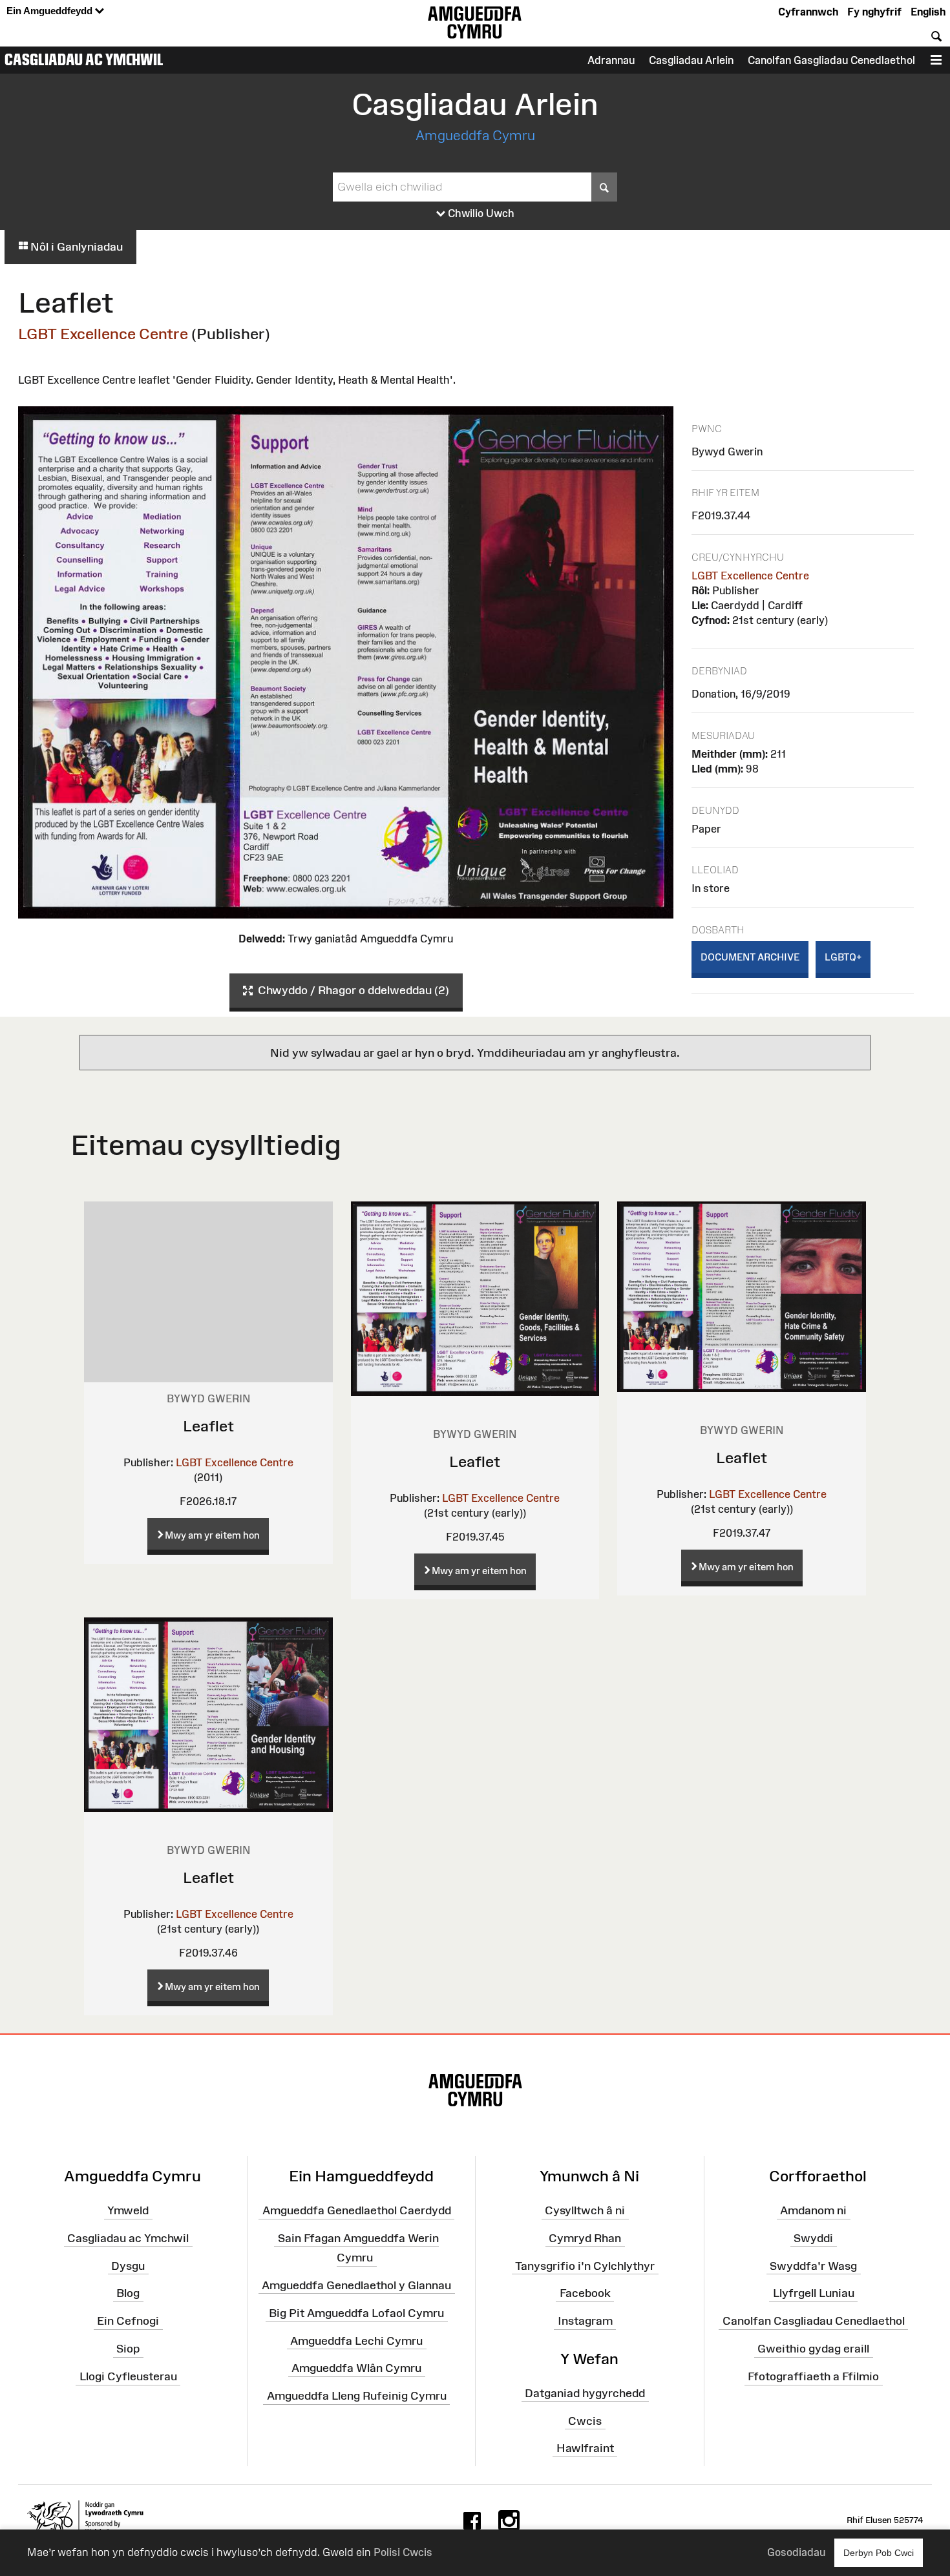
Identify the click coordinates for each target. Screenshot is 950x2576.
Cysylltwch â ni (585, 2210)
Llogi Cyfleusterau (128, 2376)
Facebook (585, 2293)
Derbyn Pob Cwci (879, 2553)
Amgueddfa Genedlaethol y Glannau (356, 2285)
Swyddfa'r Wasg (813, 2265)
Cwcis (585, 2420)
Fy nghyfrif (874, 12)
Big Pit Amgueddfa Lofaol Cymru (356, 2312)
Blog (128, 2293)
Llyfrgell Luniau (814, 2293)
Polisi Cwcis (403, 2552)
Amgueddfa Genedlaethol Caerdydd (357, 2210)
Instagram (585, 2321)
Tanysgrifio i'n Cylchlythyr (585, 2265)
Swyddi (813, 2238)
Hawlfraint (585, 2448)
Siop (128, 2349)
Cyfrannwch (808, 12)
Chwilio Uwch (480, 213)
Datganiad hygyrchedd (585, 2393)
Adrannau (611, 60)
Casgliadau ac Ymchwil (84, 59)
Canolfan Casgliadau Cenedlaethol (814, 2321)
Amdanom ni (813, 2210)
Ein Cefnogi (128, 2321)
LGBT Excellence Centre (103, 334)
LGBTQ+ (843, 957)
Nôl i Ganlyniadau (75, 247)
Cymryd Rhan (585, 2238)
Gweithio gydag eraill (813, 2349)
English (928, 12)
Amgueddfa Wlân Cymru (356, 2368)
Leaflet (208, 1426)
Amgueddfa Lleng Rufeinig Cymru (357, 2396)
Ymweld (128, 2210)
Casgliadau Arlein (691, 60)
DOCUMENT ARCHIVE (750, 957)
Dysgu (128, 2265)
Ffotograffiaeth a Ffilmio (813, 2376)
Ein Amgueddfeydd (51, 11)
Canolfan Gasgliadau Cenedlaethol (831, 60)
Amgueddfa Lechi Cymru (356, 2340)
